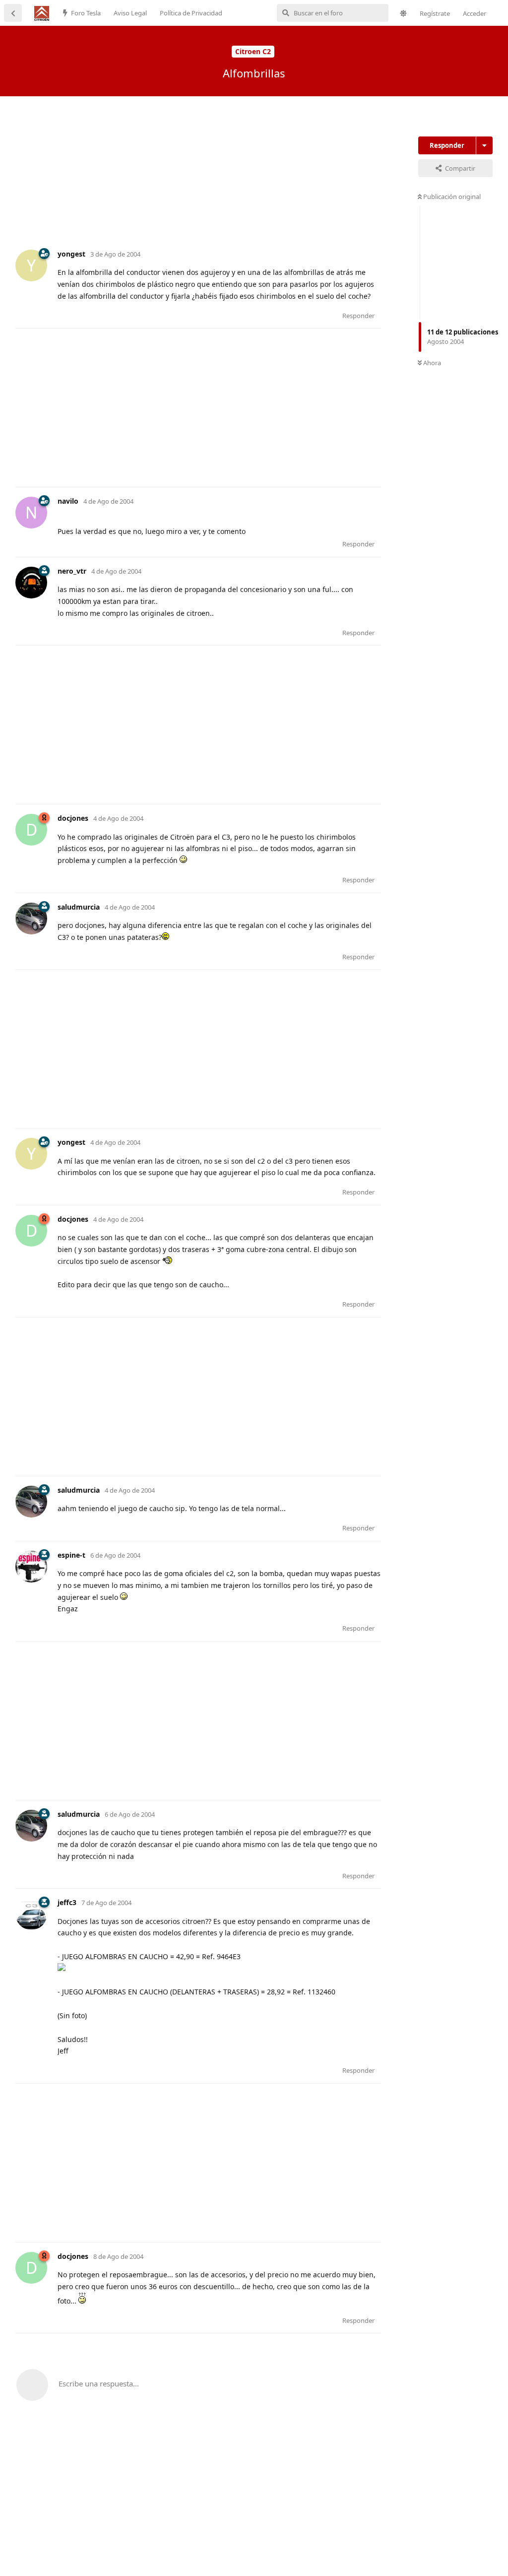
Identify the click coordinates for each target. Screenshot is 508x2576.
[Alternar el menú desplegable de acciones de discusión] (484, 145)
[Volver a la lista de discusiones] (13, 13)
